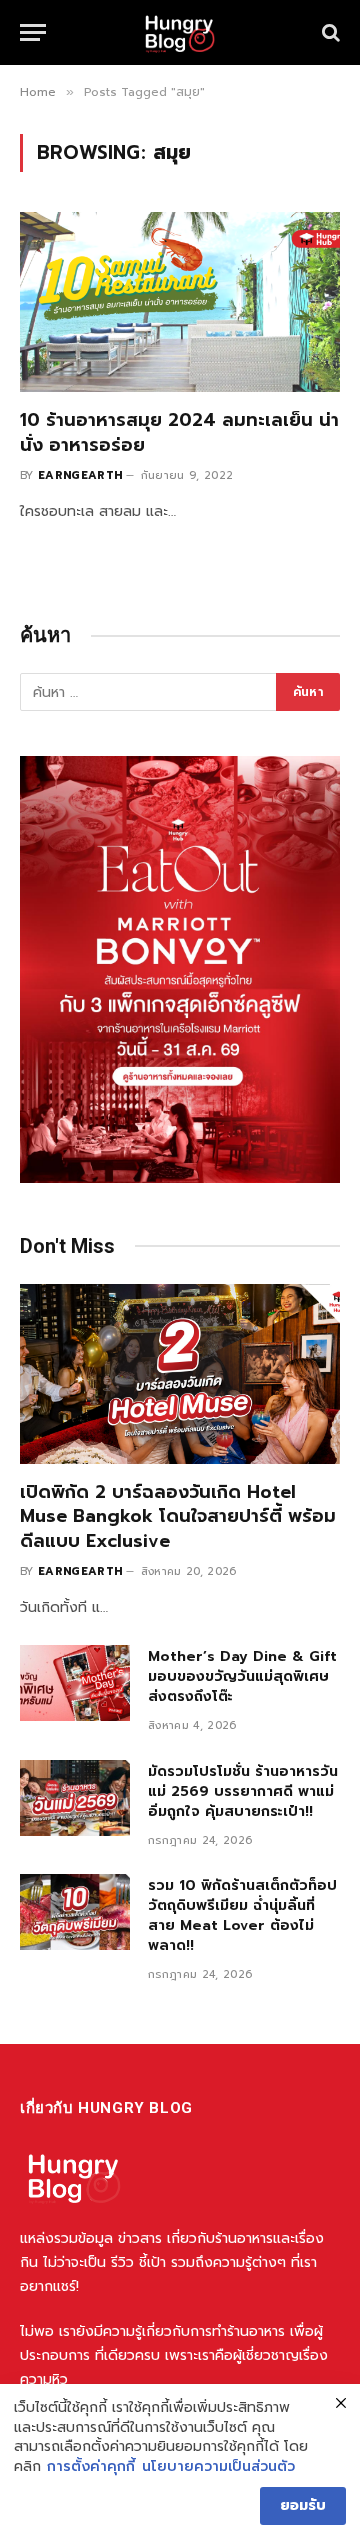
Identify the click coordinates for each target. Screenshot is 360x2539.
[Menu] (33, 32)
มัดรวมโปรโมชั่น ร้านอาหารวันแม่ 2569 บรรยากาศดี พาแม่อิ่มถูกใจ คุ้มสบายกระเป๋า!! (243, 1791)
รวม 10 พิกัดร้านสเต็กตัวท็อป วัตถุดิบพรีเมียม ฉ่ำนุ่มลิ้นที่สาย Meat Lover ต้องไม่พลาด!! (242, 1915)
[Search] (329, 32)
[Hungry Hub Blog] (179, 32)
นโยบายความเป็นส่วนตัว (218, 2467)
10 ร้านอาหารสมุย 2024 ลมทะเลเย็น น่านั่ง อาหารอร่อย (179, 432)
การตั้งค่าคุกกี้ (91, 2467)
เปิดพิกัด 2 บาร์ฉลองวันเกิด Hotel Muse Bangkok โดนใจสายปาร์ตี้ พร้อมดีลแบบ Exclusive (178, 1516)
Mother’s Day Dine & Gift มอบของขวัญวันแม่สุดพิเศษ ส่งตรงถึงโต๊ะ (242, 1676)
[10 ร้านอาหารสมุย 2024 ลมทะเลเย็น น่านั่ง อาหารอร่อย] (180, 302)
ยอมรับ (303, 2505)
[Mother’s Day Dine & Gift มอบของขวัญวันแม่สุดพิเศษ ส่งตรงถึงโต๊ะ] (75, 1683)
